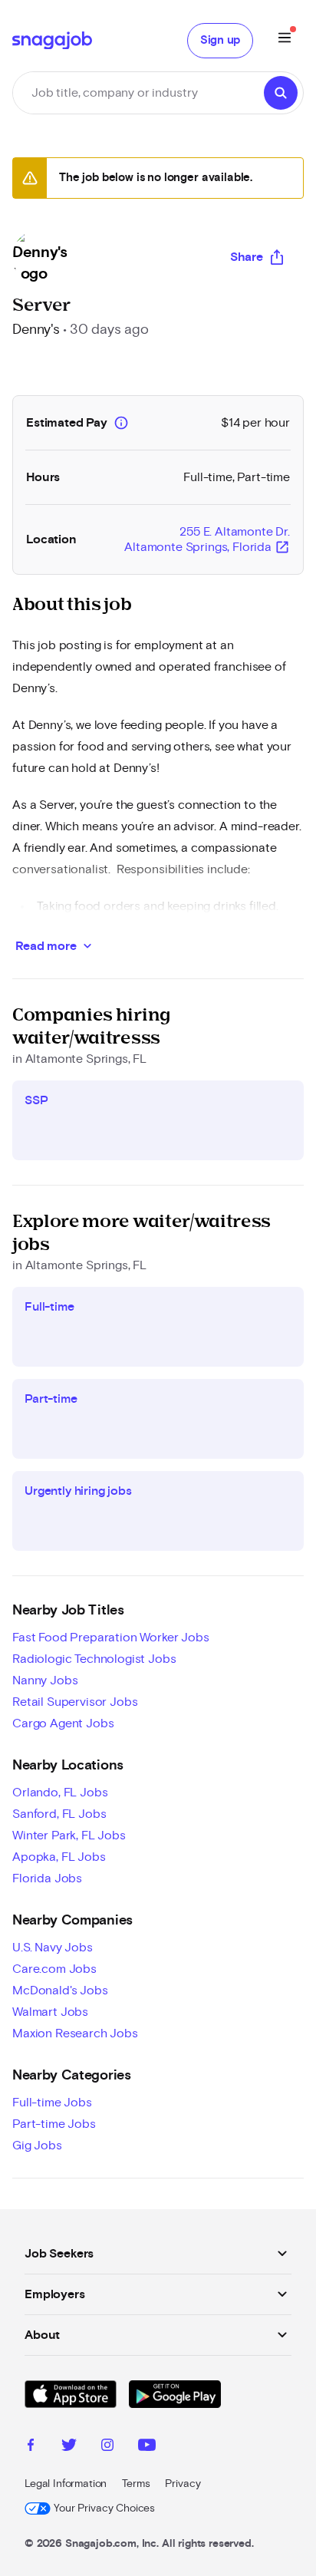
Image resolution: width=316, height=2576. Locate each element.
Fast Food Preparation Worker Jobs (111, 1638)
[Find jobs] (281, 93)
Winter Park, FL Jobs (69, 1836)
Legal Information (66, 2484)
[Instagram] (107, 2447)
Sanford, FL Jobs (59, 1814)
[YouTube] (147, 2447)
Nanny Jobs (45, 1681)
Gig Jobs (37, 2146)
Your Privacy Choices (104, 2508)
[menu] (285, 40)
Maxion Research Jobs (75, 2033)
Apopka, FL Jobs (59, 1857)
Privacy (183, 2484)
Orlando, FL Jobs (60, 1793)
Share (247, 257)
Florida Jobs (47, 1878)
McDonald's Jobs (60, 1991)
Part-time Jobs (54, 2124)
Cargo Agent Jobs (63, 1723)
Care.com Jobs (54, 1969)
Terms (136, 2484)
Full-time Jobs (52, 2103)
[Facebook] (31, 2447)
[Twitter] (69, 2447)
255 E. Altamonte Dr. (207, 540)
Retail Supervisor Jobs (75, 1702)
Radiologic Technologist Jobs (94, 1659)
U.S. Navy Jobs (53, 1948)
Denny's (36, 330)
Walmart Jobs (50, 2012)
